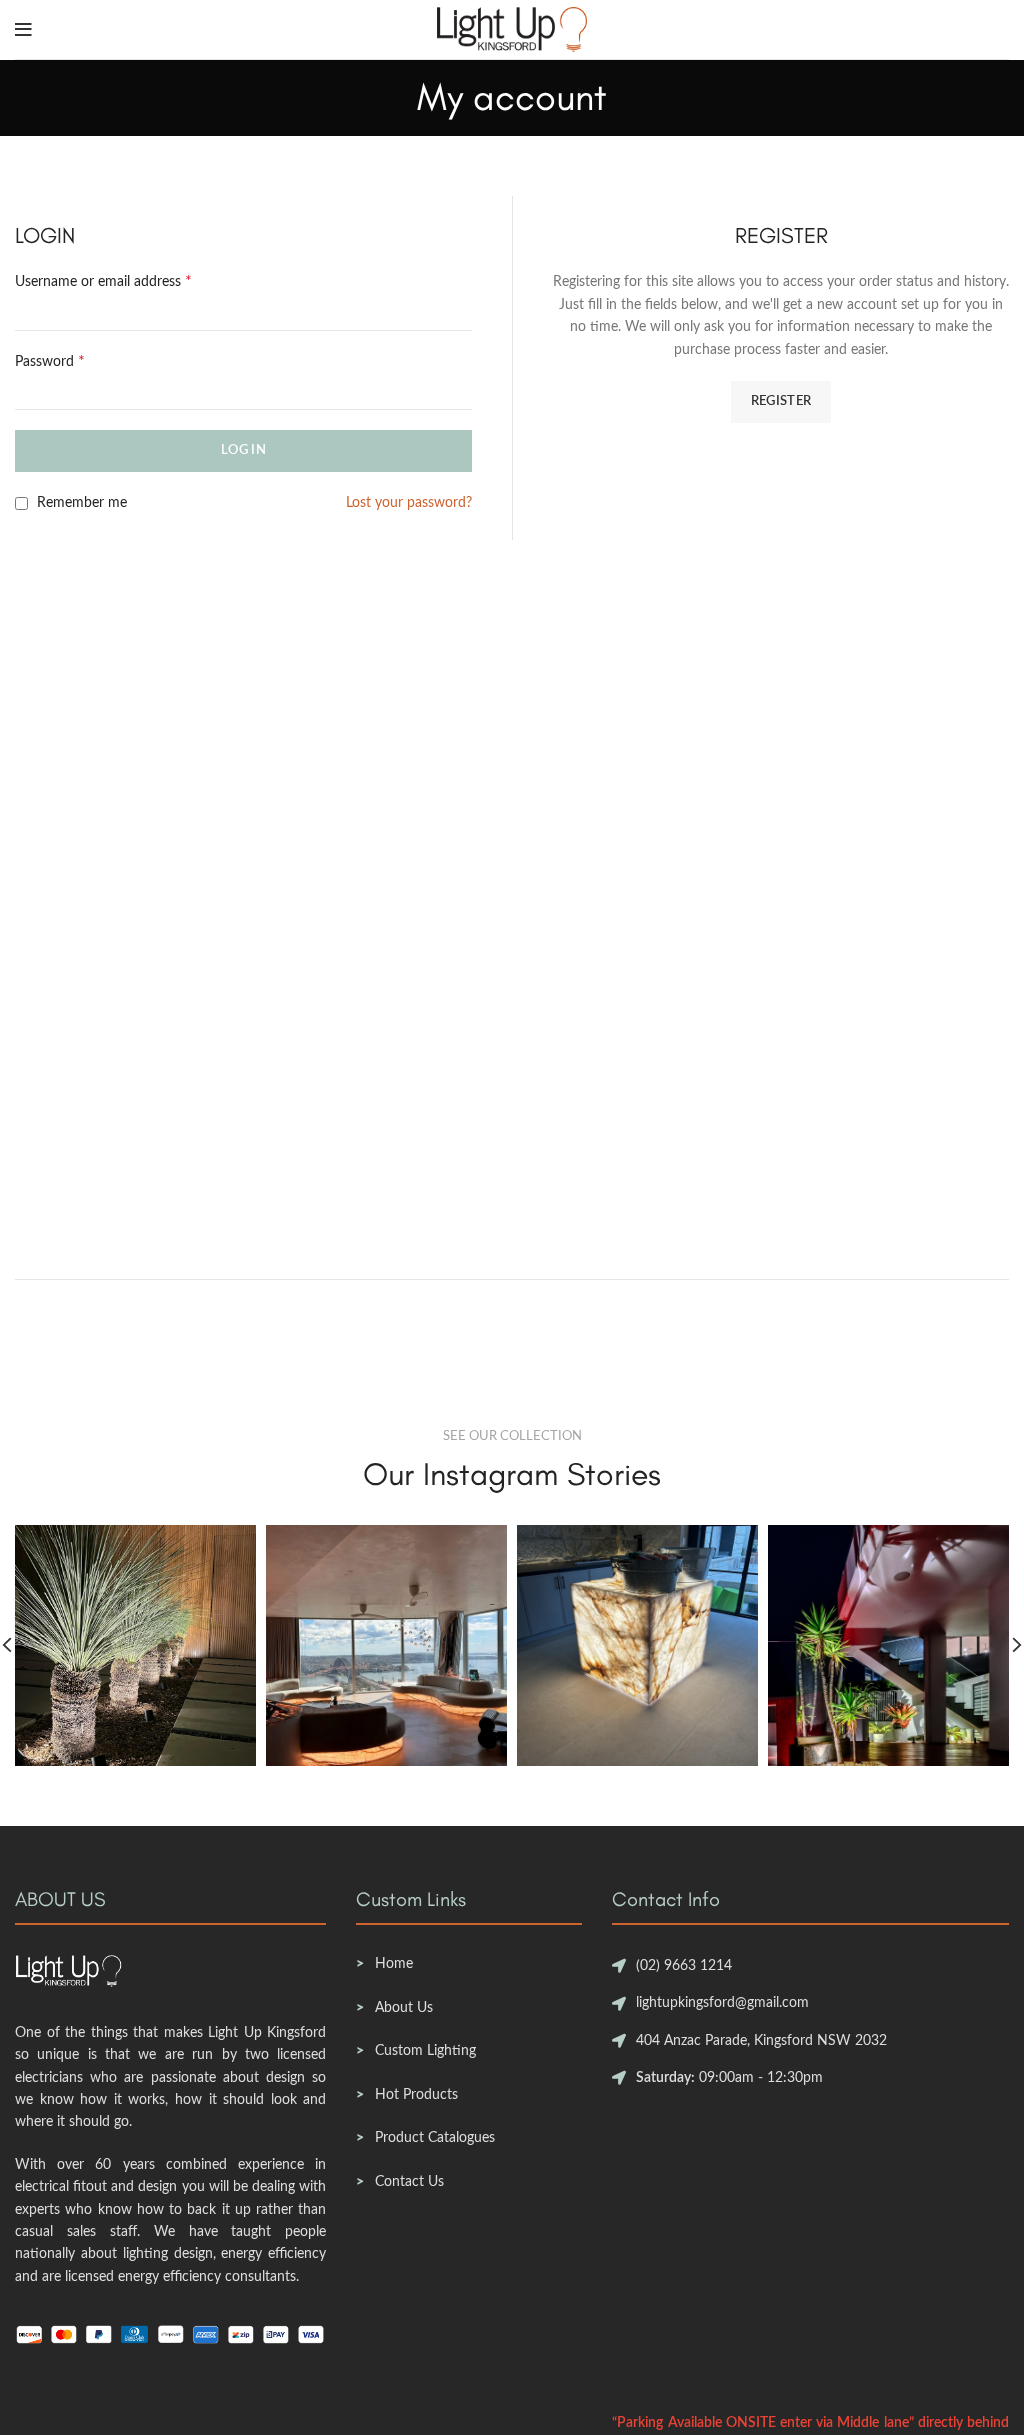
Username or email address (103, 281)
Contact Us (409, 2182)
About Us (404, 2008)
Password (50, 361)
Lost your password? (409, 503)
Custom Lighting (425, 2051)
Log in (243, 450)
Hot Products (416, 2095)
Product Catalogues (435, 2138)
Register (781, 401)
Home (394, 1964)
